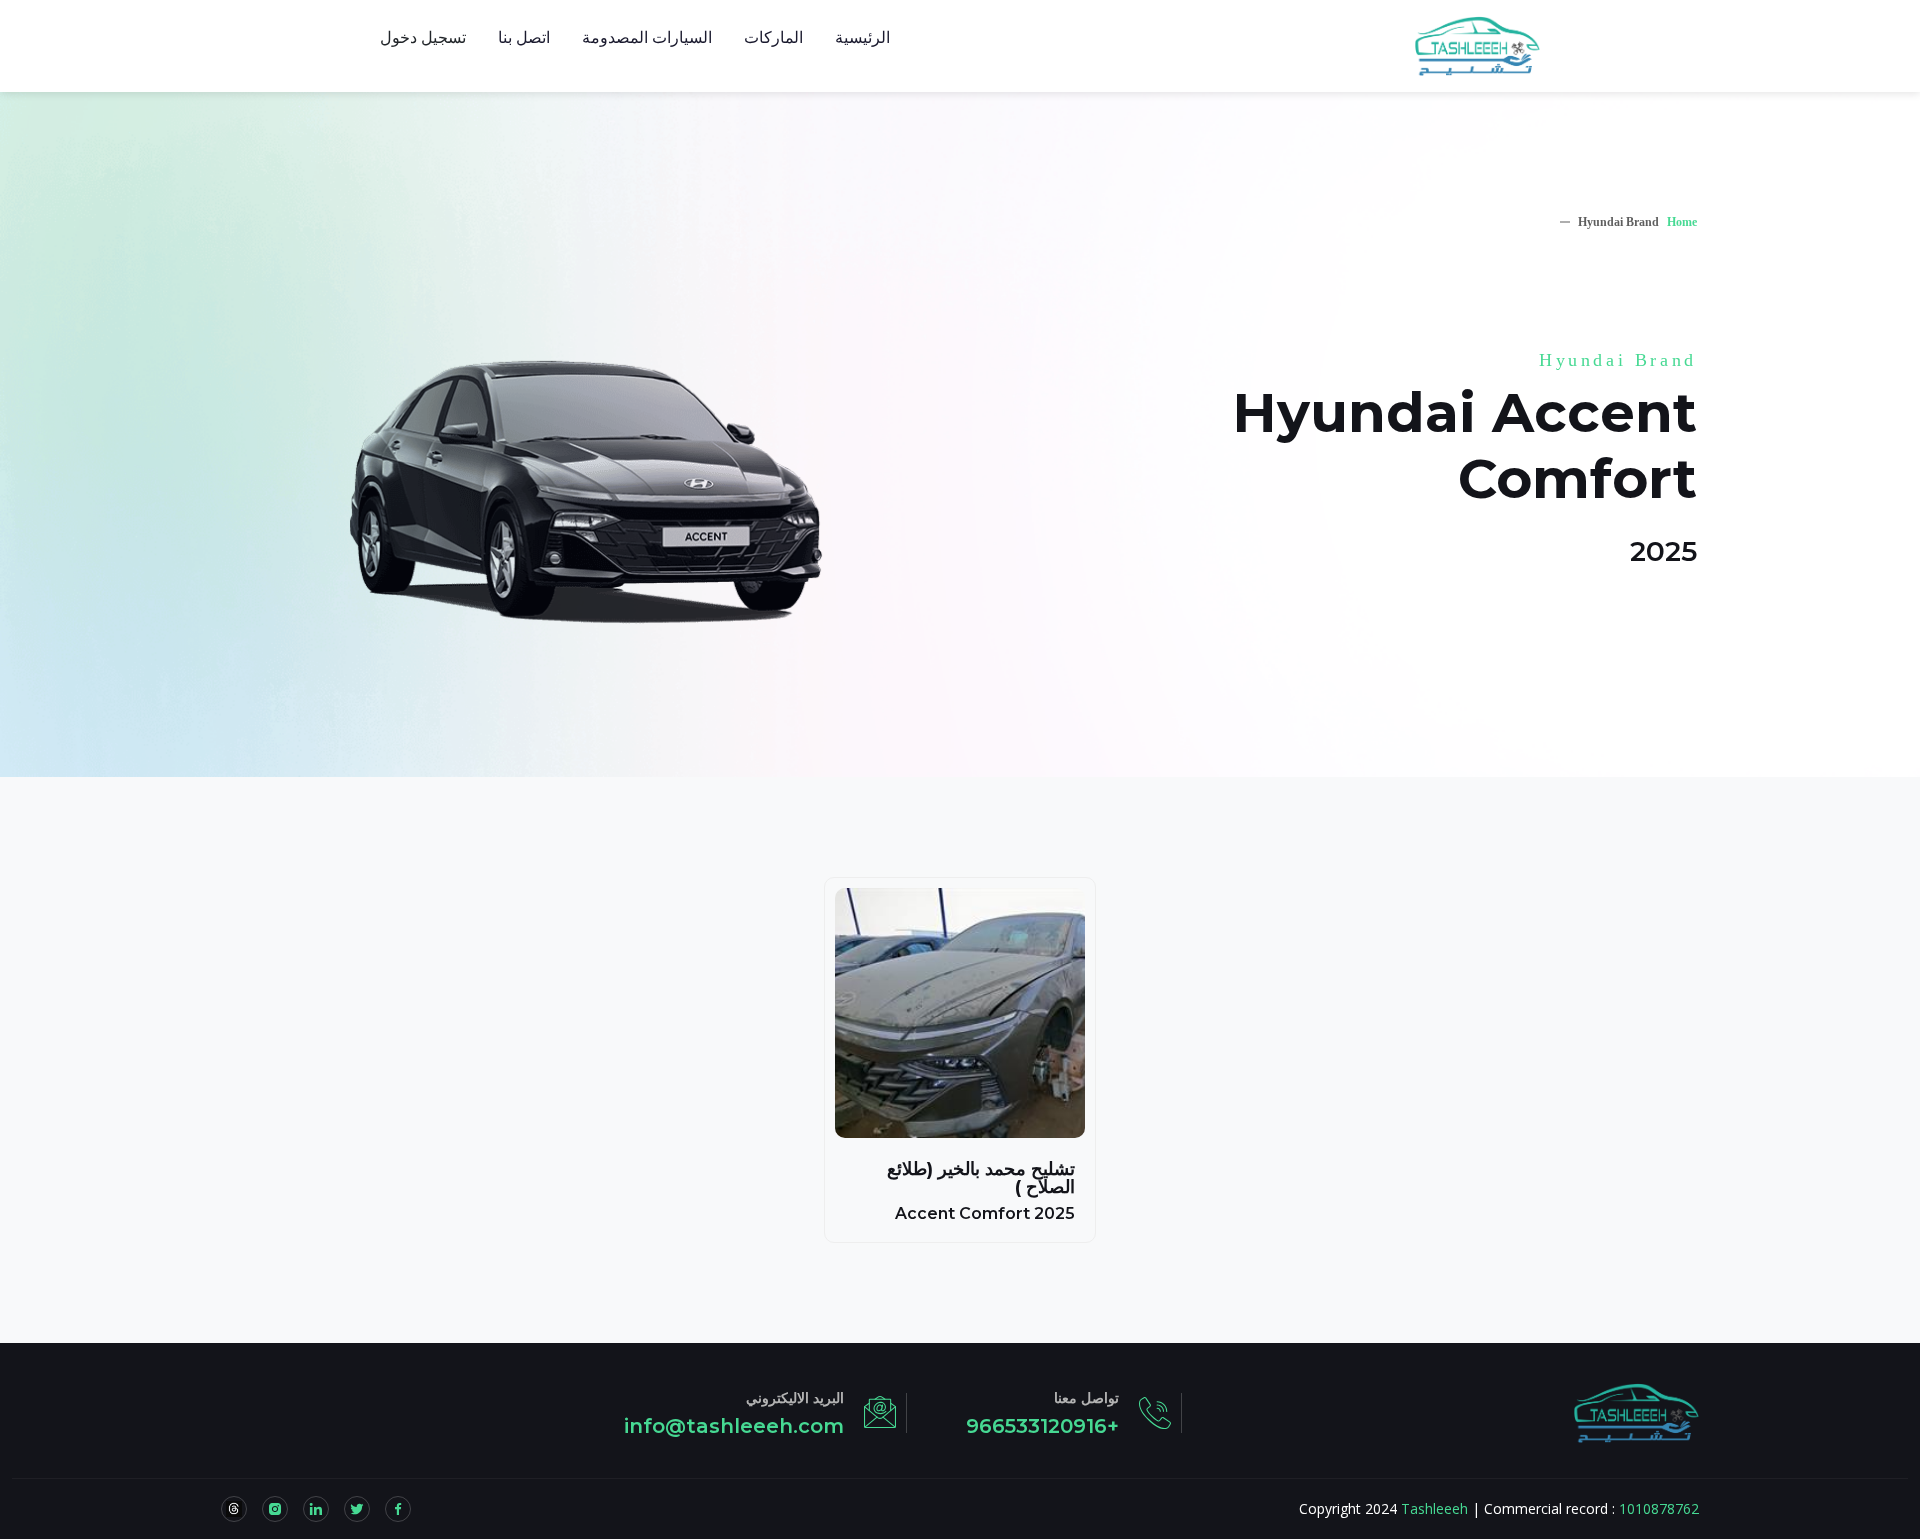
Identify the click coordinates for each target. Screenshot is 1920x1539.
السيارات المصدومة (647, 37)
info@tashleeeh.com (734, 1426)
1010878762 (1659, 1508)
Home (1682, 222)
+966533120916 (1042, 1426)
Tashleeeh (1434, 1508)
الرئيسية (862, 37)
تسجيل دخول (423, 37)
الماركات (773, 37)
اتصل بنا (524, 37)
